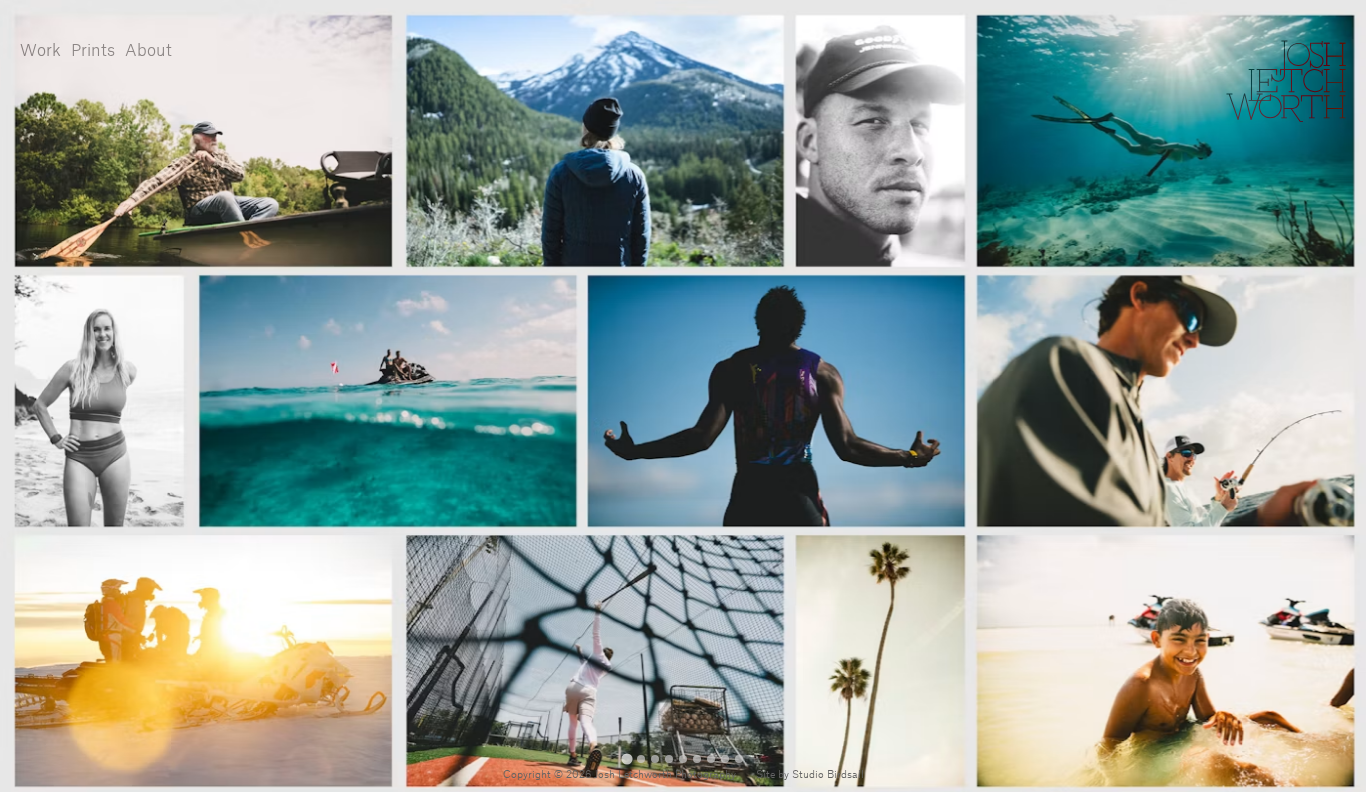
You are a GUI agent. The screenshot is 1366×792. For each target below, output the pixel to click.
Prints (93, 51)
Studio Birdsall (828, 775)
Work (40, 51)
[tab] (626, 758)
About (148, 51)
